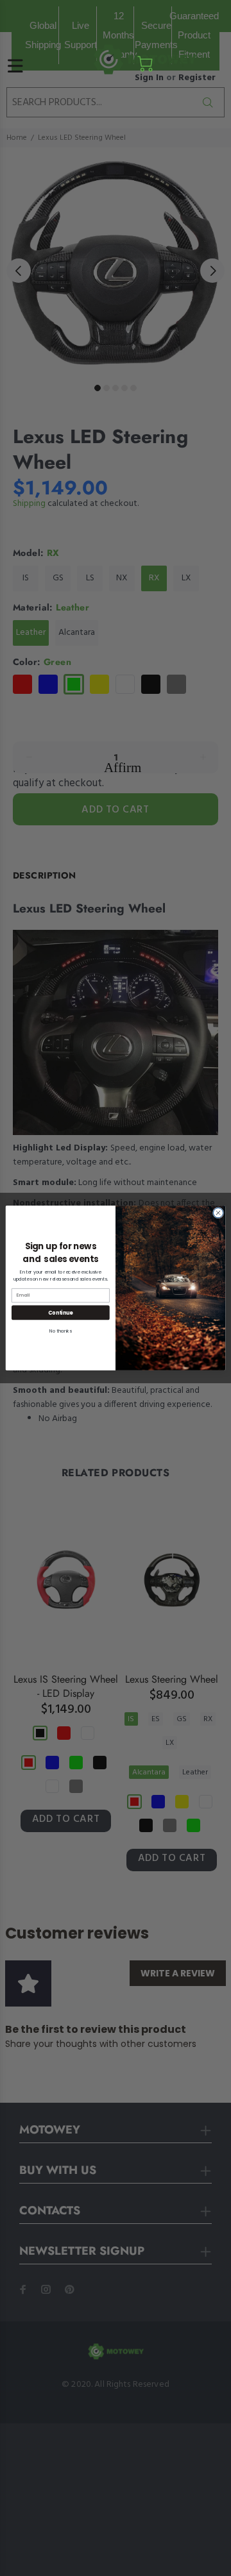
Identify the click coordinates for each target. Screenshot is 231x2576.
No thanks (61, 1331)
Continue (60, 1312)
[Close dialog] (218, 1213)
